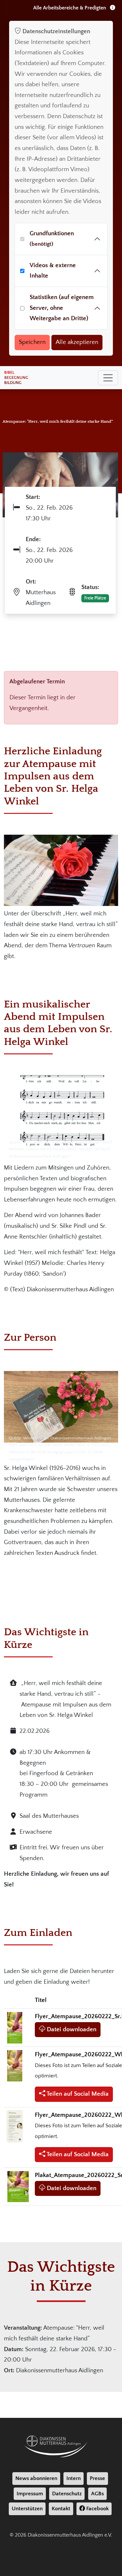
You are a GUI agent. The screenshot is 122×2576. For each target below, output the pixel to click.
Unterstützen (27, 2509)
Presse (97, 2478)
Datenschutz (67, 2494)
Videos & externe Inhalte (53, 271)
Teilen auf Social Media (77, 2094)
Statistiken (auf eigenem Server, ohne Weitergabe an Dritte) (62, 308)
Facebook (97, 2509)
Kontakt (61, 2509)
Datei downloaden (71, 2029)
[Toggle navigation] (108, 378)
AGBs (97, 2494)
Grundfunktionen (52, 239)
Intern (74, 2478)
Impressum (30, 2494)
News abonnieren (36, 2478)
